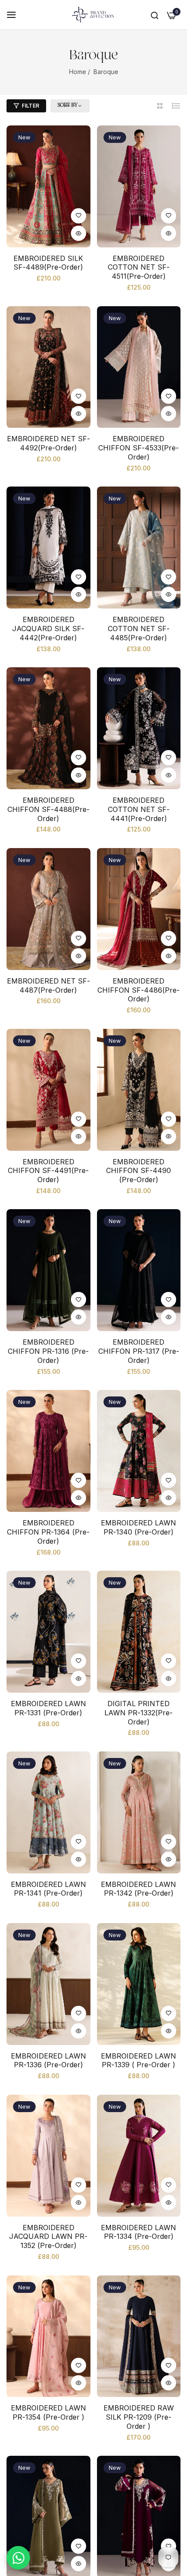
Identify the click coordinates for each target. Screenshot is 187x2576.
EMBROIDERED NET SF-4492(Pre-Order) (48, 443)
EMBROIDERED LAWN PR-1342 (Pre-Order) (139, 1889)
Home (78, 72)
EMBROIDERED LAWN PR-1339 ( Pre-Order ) (139, 2060)
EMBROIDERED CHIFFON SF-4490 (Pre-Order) (139, 1171)
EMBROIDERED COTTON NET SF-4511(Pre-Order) (139, 267)
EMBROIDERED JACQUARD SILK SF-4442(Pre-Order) (48, 629)
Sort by (67, 105)
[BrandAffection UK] (93, 15)
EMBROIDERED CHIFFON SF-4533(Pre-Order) (139, 448)
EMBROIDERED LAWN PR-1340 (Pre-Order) (139, 1527)
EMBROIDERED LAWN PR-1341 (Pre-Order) (48, 1889)
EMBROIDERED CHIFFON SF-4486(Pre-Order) (139, 990)
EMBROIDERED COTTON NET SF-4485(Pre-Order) (139, 629)
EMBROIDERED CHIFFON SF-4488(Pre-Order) (48, 809)
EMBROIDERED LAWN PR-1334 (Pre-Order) (139, 2232)
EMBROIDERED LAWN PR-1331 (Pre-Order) (48, 1708)
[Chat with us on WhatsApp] (18, 2558)
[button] (78, 216)
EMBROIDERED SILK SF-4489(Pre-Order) (48, 263)
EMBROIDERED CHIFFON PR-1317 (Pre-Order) (139, 1351)
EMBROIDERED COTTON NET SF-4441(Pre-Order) (139, 809)
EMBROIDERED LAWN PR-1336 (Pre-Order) (48, 2060)
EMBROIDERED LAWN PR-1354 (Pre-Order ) (48, 2412)
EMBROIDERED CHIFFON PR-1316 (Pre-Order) (48, 1351)
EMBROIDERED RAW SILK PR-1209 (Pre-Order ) (139, 2417)
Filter (30, 106)
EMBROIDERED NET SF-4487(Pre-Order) (48, 985)
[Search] (155, 15)
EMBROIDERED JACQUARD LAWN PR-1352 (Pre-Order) (48, 2237)
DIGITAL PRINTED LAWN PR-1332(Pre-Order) (139, 1713)
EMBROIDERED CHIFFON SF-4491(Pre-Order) (48, 1171)
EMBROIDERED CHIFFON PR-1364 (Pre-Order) (48, 1532)
